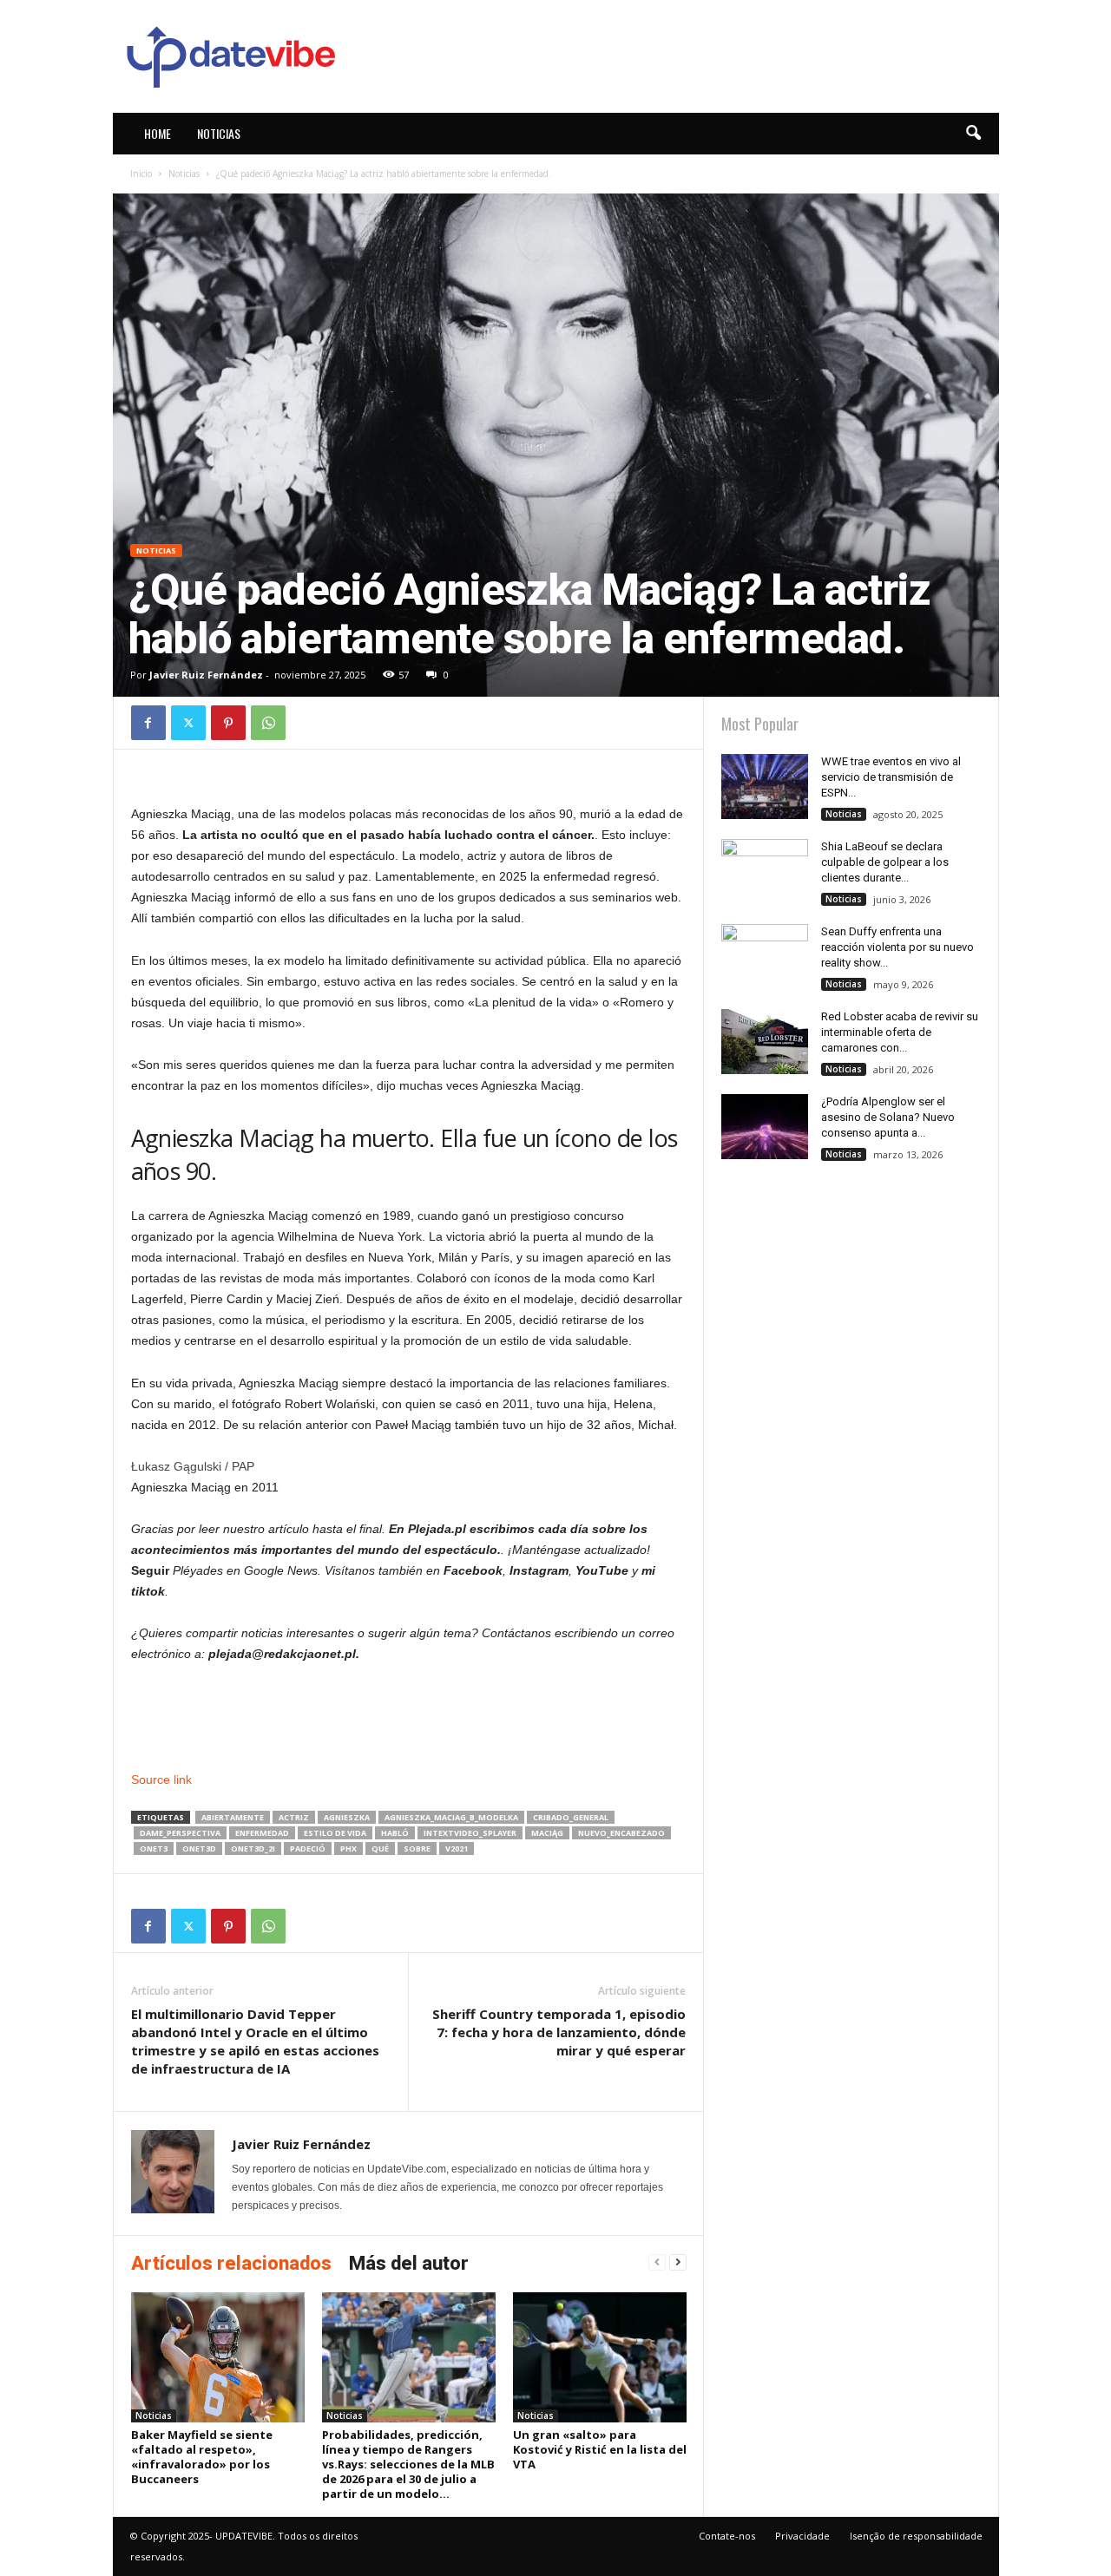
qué (380, 1848)
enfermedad (262, 1833)
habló (395, 1833)
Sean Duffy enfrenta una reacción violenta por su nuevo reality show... (897, 947)
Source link (161, 1780)
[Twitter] (188, 723)
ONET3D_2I (253, 1848)
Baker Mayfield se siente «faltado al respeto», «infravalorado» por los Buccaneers (202, 2457)
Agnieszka (347, 1817)
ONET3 (154, 1848)
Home (158, 133)
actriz (294, 1817)
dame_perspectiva (180, 1833)
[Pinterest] (228, 723)
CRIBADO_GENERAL (571, 1817)
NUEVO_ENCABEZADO (621, 1833)
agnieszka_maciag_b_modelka (451, 1817)
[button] (973, 134)
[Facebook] (148, 723)
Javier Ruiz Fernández (206, 675)
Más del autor (409, 2263)
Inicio (141, 174)
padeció (308, 1848)
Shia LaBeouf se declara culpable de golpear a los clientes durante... (885, 862)
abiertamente (233, 1817)
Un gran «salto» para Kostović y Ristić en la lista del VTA (600, 2449)
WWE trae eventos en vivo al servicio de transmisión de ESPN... (891, 777)
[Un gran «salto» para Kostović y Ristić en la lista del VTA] (600, 2357)
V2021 (457, 1848)
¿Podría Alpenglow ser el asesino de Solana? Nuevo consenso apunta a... (888, 1117)
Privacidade (802, 2536)
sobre (417, 1848)
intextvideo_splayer (470, 1833)
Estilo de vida (335, 1833)
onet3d (199, 1848)
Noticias (219, 133)
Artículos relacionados (231, 2263)
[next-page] (678, 2262)
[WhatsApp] (268, 723)
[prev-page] (657, 2262)
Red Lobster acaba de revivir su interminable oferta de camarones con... (900, 1032)
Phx (348, 1848)
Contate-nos (727, 2536)
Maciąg (547, 1833)
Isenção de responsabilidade (916, 2536)
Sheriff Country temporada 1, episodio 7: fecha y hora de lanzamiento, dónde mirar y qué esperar (559, 2032)
